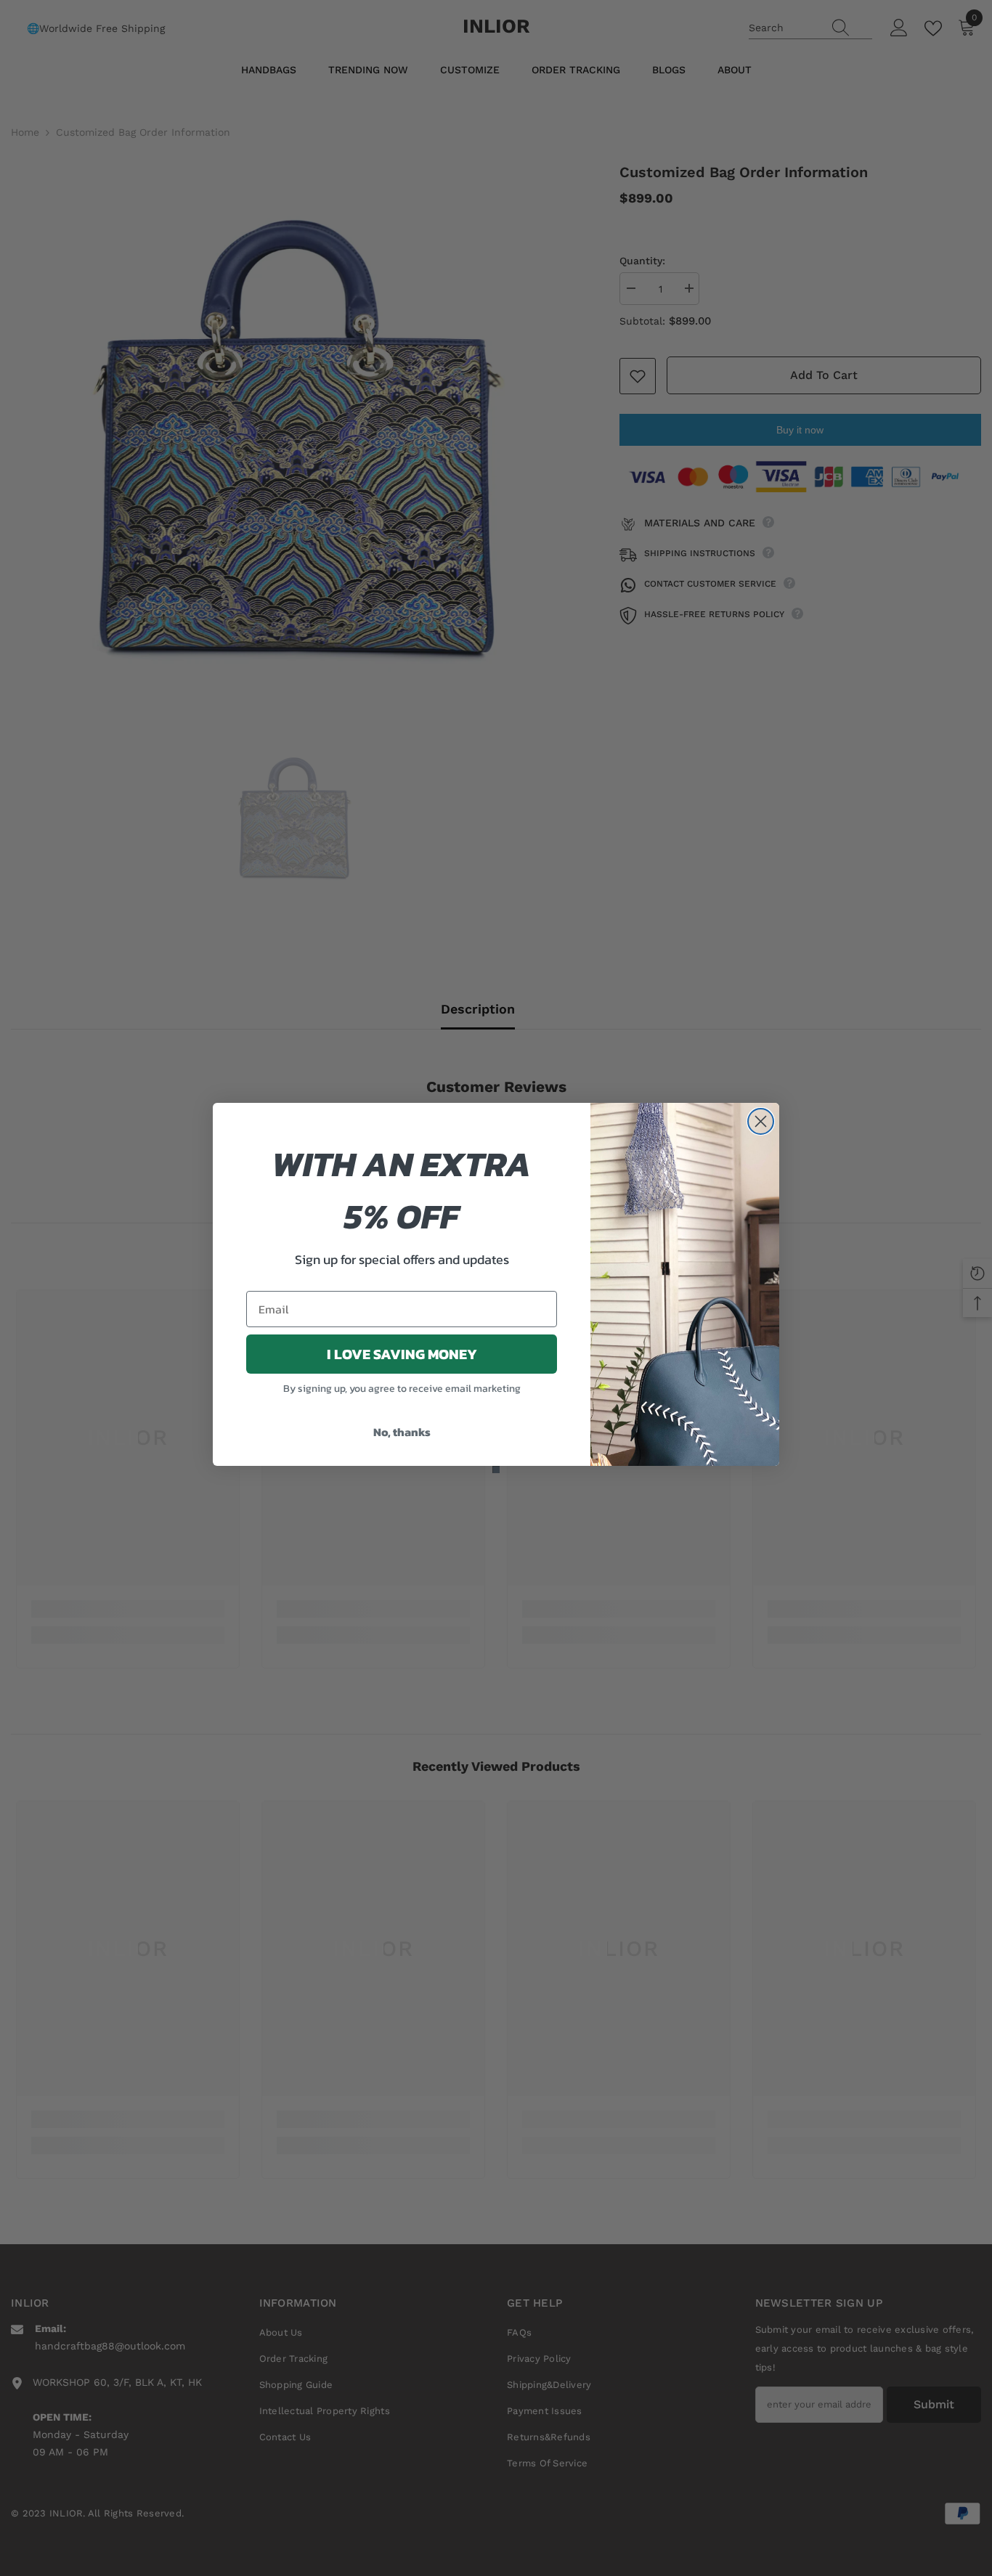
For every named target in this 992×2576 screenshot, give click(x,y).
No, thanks (402, 1432)
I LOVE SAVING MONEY (402, 1354)
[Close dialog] (761, 1121)
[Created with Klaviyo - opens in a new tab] (496, 1470)
